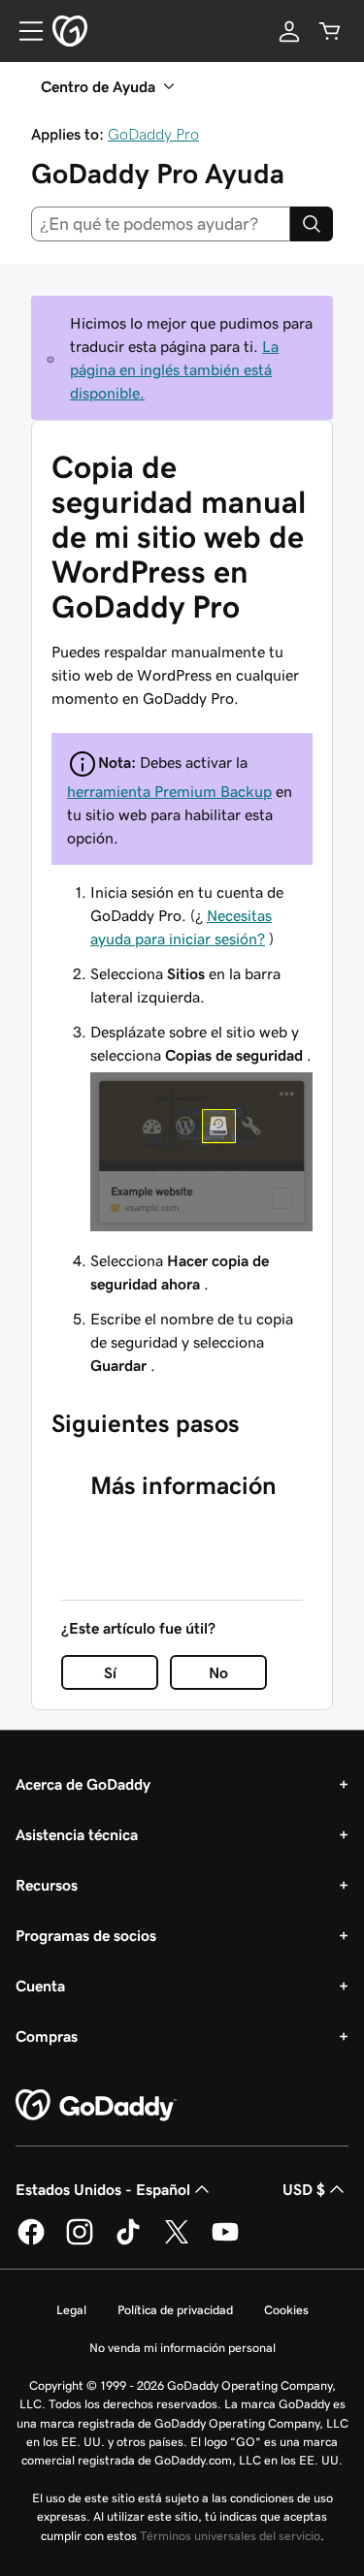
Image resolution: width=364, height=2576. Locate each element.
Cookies (286, 2310)
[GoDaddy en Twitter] (177, 2242)
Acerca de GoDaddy (83, 1784)
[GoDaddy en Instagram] (80, 2242)
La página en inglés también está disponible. (174, 369)
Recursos (47, 1885)
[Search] (312, 224)
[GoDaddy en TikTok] (128, 2242)
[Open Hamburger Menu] (23, 31)
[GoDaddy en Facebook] (31, 2242)
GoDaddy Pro (153, 134)
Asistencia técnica (77, 1834)
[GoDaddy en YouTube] (225, 2242)
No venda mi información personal (182, 2348)
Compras (47, 2036)
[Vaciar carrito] (330, 31)
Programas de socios (86, 1935)
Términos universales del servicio (230, 2536)
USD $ (304, 2189)
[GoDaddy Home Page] (96, 2106)
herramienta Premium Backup (169, 791)
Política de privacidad (175, 2310)
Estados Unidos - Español (103, 2189)
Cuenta (40, 1986)
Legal (71, 2310)
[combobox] (161, 224)
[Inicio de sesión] (289, 31)
